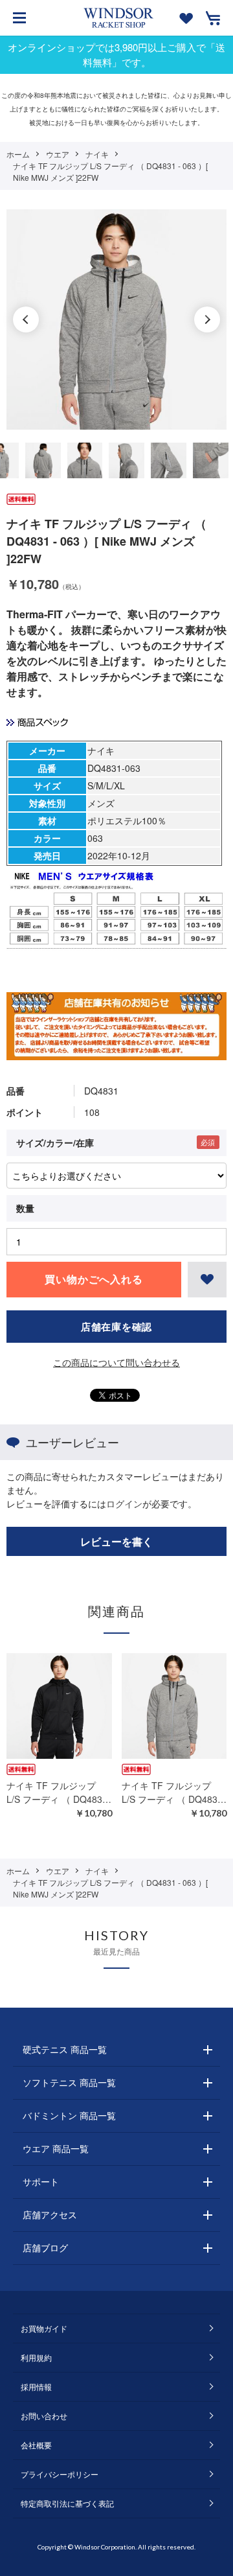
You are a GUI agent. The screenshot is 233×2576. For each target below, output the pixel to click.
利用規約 (36, 2357)
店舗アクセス (50, 2214)
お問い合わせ (44, 2416)
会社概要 (36, 2445)
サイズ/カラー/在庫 (55, 1143)
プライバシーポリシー (60, 2474)
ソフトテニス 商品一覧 (69, 2082)
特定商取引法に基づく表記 (67, 2503)
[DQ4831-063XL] (43, 460)
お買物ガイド (44, 2328)
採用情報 (36, 2386)
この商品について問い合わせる (116, 1362)
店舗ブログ (45, 2247)
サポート (41, 2181)
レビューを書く (116, 1541)
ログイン (124, 1503)
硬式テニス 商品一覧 (65, 2049)
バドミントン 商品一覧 (69, 2115)
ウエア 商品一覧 (56, 2148)
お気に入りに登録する (207, 1280)
